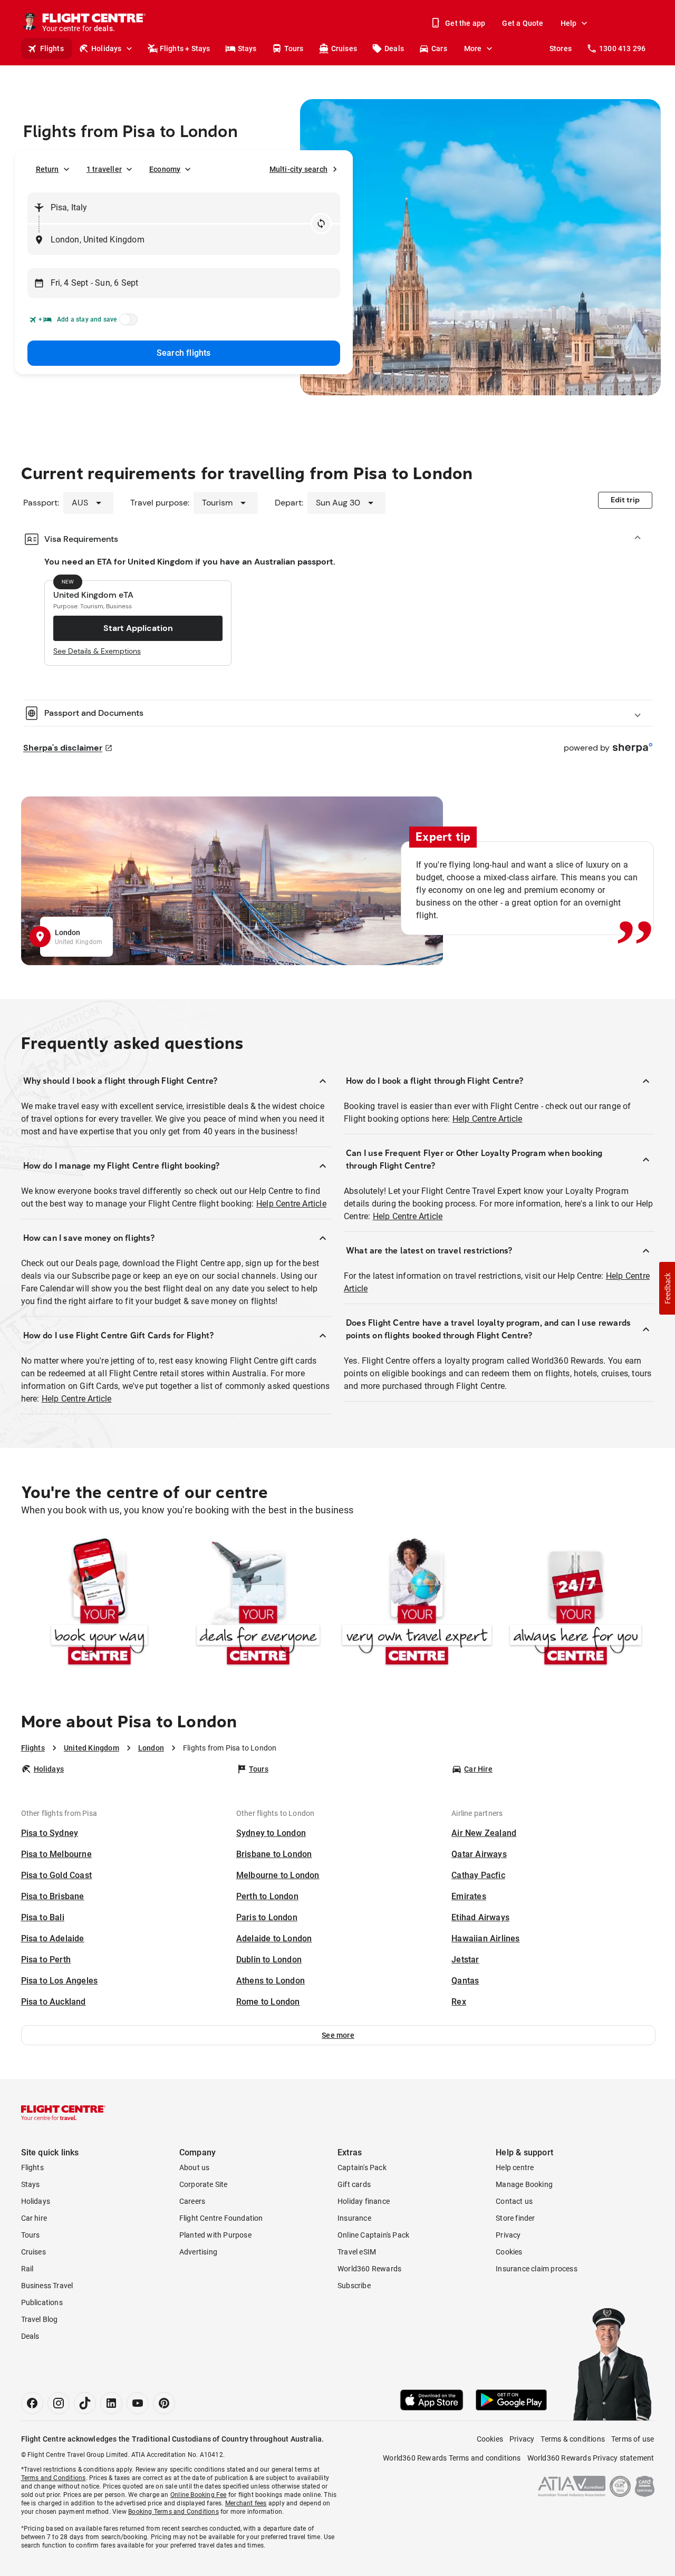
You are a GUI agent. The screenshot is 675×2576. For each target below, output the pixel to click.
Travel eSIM (357, 2252)
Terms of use (633, 2439)
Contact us (514, 2201)
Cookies (509, 2252)
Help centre (515, 2167)
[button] (338, 2035)
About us (195, 2167)
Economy (165, 169)
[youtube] (138, 2403)
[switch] (127, 323)
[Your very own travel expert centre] (417, 1604)
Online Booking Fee (199, 2495)
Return (47, 169)
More (473, 48)
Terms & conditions (573, 2439)
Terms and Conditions (54, 2478)
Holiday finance (364, 2201)
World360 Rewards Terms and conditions (452, 2458)
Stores (561, 48)
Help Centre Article (291, 1204)
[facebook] (32, 2403)
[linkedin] (111, 2403)
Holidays (107, 48)
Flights (52, 48)
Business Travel (47, 2286)
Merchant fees (246, 2503)
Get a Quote (523, 23)
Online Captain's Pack (373, 2235)
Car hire (34, 2218)
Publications (42, 2302)
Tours (294, 48)
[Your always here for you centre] (576, 1604)
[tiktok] (85, 2403)
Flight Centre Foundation (221, 2218)
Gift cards (354, 2184)
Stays (247, 48)
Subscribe (354, 2286)
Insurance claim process (537, 2269)
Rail (27, 2269)
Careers (192, 2201)
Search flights (184, 353)
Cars (439, 48)
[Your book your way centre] (99, 1604)
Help (569, 23)
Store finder (515, 2218)
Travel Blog (40, 2319)
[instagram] (59, 2403)
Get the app (465, 23)
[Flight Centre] (63, 2113)
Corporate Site (204, 2184)
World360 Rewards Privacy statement (591, 2458)
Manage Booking (524, 2184)
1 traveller (104, 169)
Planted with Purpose (215, 2235)
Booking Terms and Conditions (173, 2512)
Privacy (508, 2235)
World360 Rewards (369, 2269)
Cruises (344, 48)
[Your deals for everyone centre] (258, 1604)
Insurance (354, 2218)
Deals (394, 48)
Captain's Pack (362, 2167)
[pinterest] (164, 2403)
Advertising (198, 2252)
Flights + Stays (185, 48)
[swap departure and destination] (321, 223)
